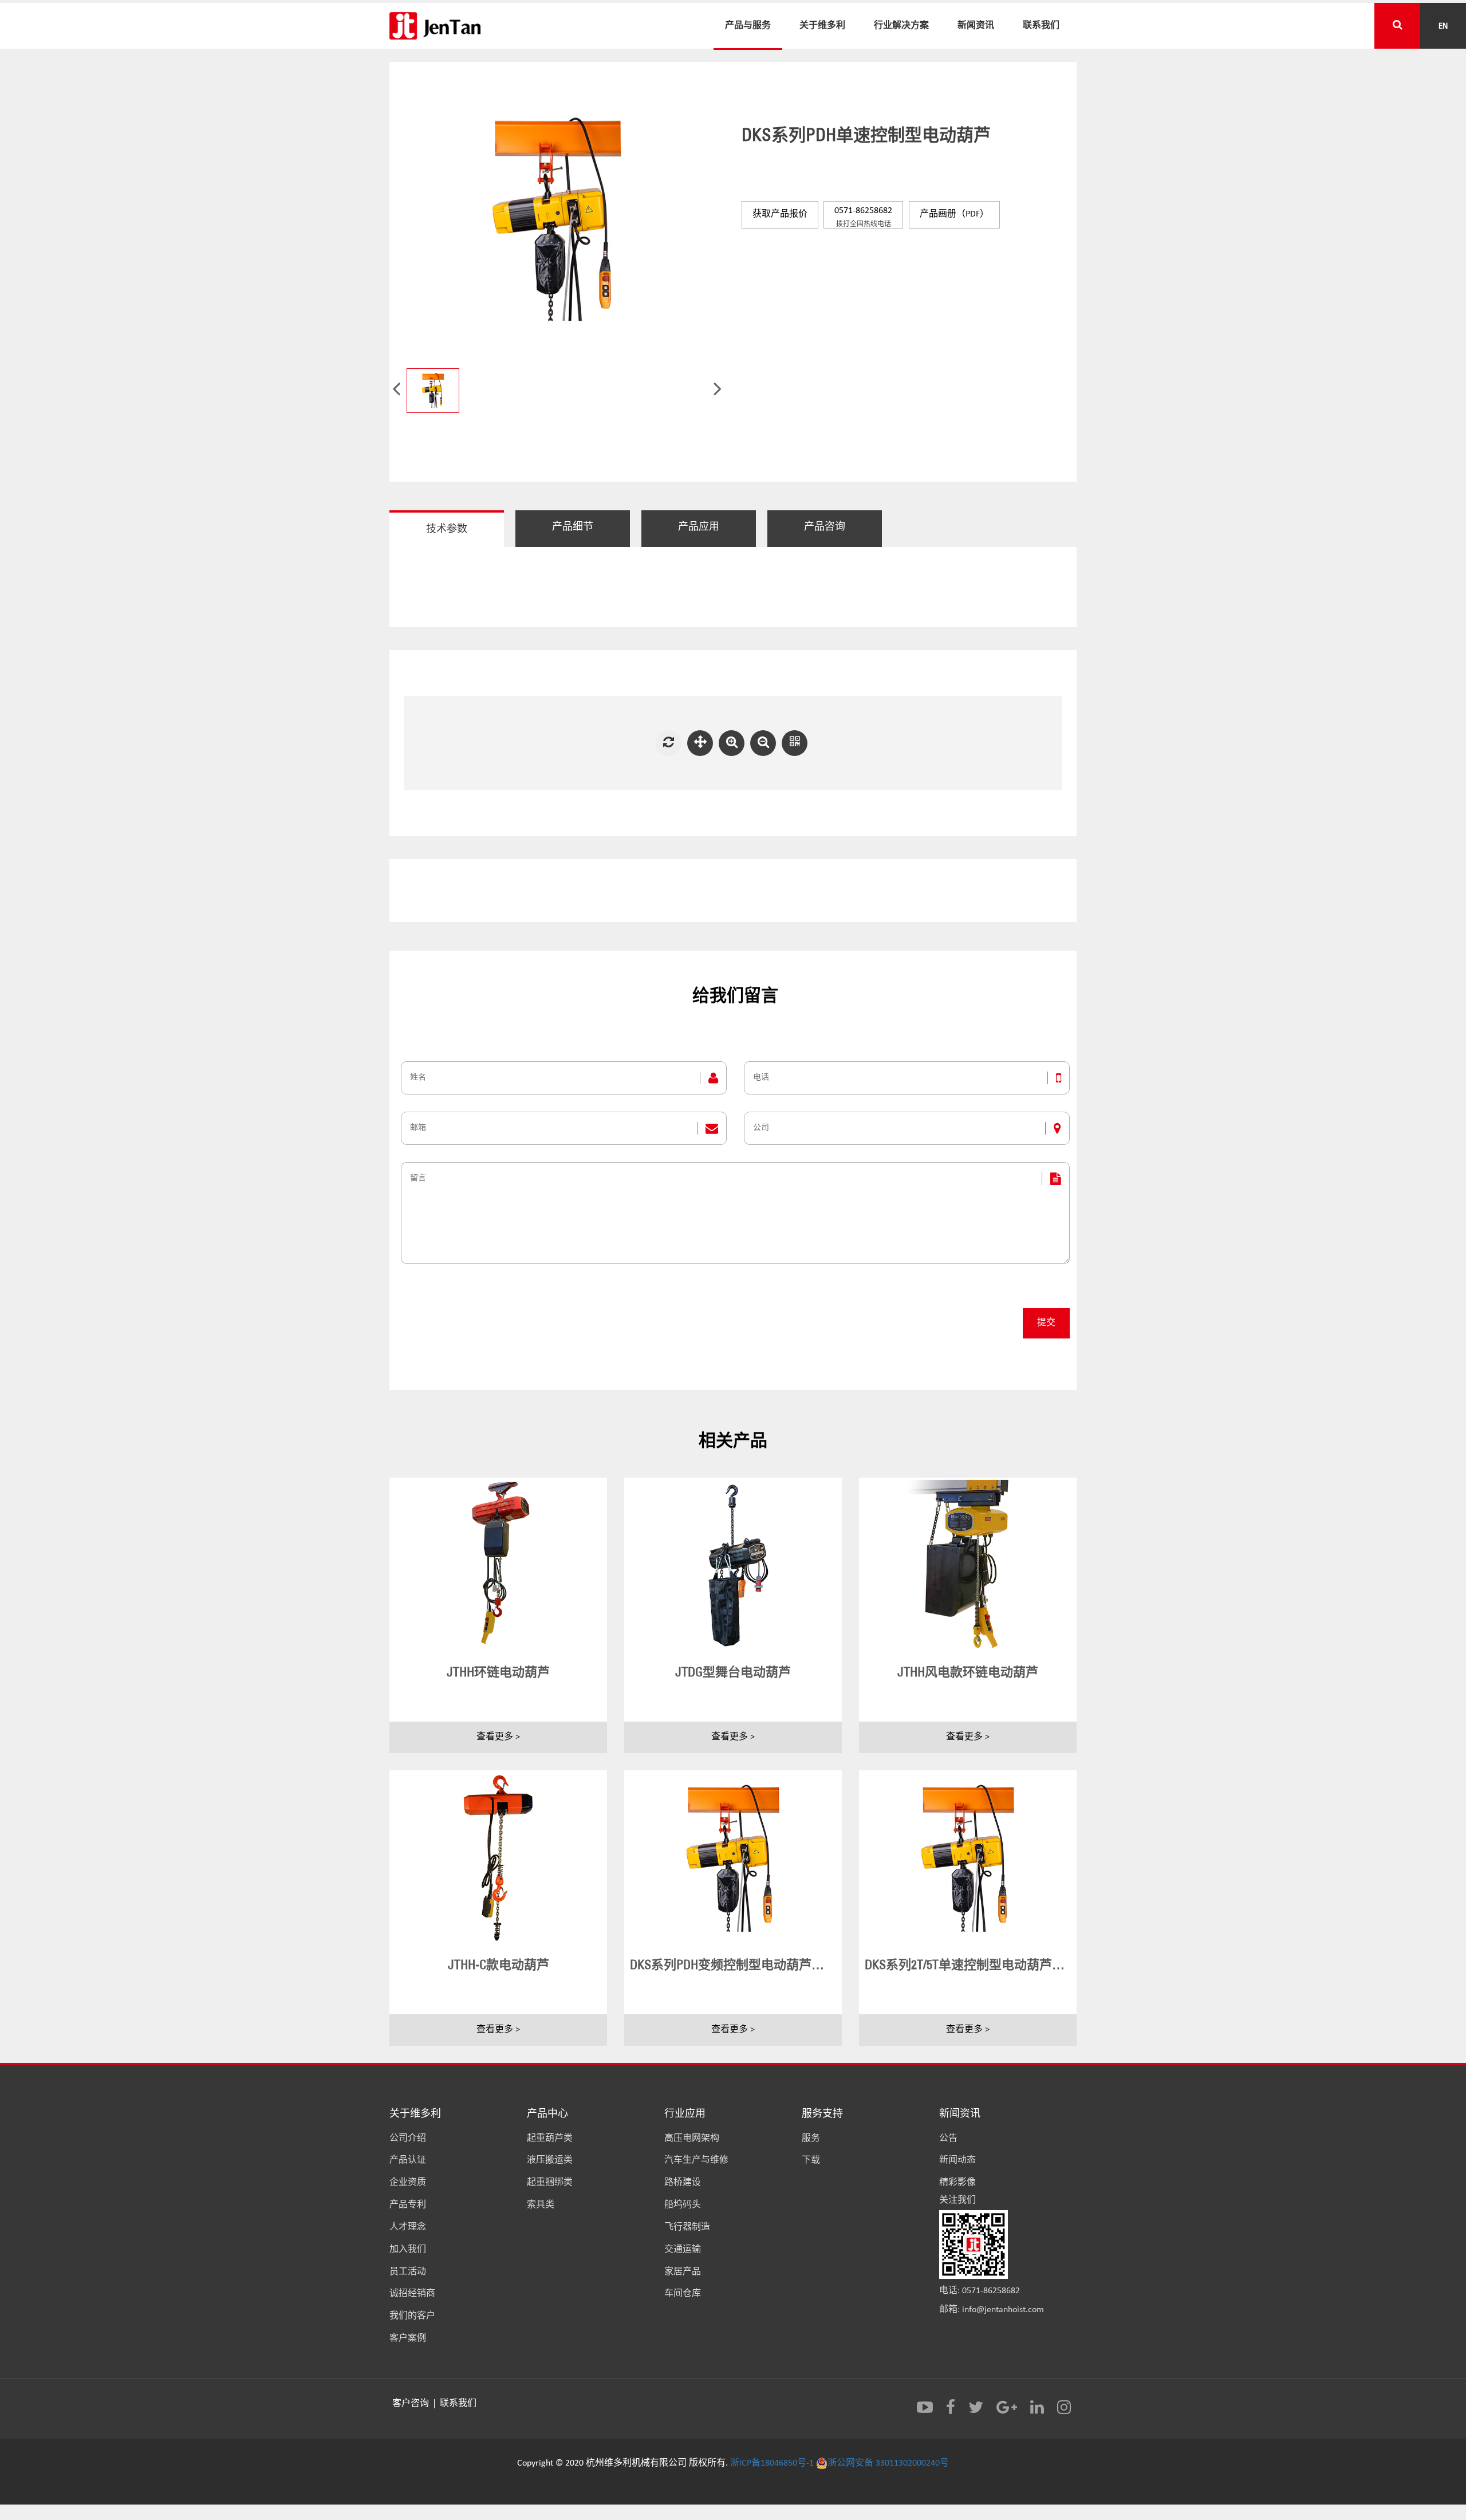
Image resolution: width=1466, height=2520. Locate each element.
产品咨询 (825, 527)
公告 (948, 2139)
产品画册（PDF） (954, 214)
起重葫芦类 (550, 2139)
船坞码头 (683, 2205)
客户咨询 (412, 2404)
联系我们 (1041, 25)
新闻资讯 (976, 25)
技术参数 (447, 529)
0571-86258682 (863, 217)
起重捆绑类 (550, 2183)
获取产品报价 (780, 214)
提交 (1046, 1323)
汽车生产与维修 (696, 2160)
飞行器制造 (687, 2227)
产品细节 (573, 527)
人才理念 (408, 2227)
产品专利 (408, 2205)
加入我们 (408, 2250)
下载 (811, 2160)
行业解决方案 (901, 25)
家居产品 (683, 2272)
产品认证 (408, 2160)
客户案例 (408, 2338)
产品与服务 (748, 25)
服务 (811, 2139)
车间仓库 (683, 2294)
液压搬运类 (550, 2160)
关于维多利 (822, 25)
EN (1443, 25)
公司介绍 (408, 2139)
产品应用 (699, 527)
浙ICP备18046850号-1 (772, 2463)
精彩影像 (957, 2183)
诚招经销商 (412, 2294)
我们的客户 (412, 2316)
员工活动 (408, 2272)
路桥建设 (683, 2183)
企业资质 (408, 2183)
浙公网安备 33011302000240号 (888, 2463)
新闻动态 (957, 2160)
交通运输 (683, 2250)
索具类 (541, 2205)
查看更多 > (498, 1737)
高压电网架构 (692, 2139)
